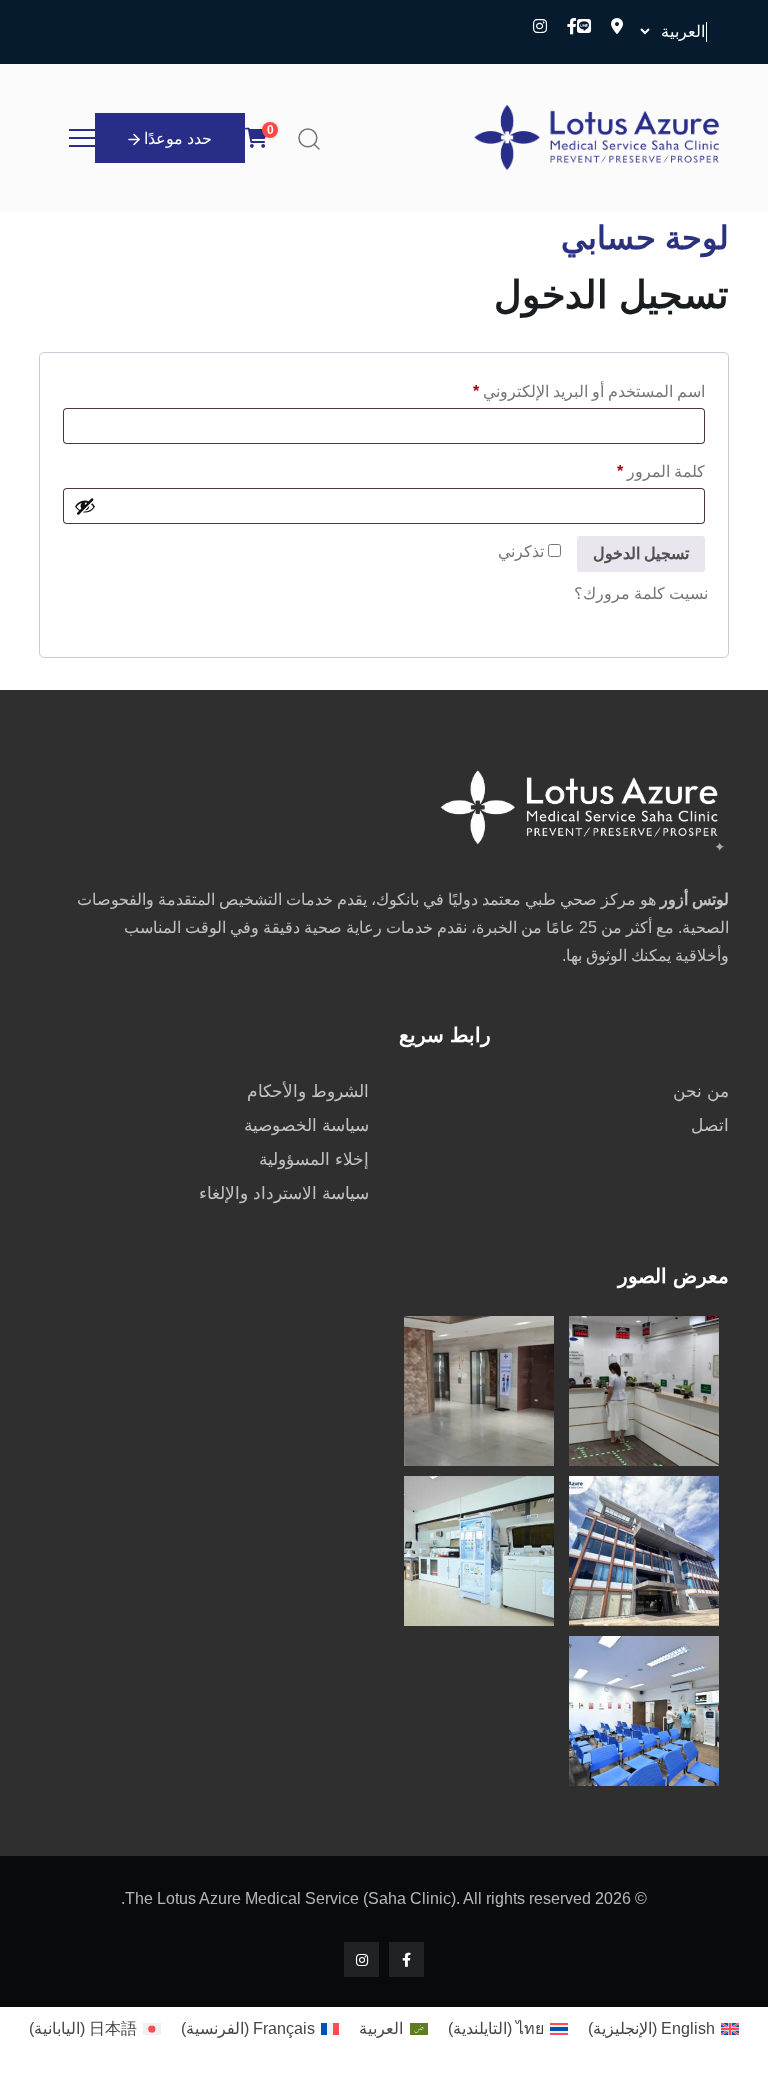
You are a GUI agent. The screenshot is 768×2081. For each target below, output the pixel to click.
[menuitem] (663, 2029)
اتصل (710, 1125)
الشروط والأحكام (308, 1091)
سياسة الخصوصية (306, 1125)
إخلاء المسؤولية (314, 1159)
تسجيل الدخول (641, 553)
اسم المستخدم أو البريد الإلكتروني (565, 388)
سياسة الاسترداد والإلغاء (284, 1193)
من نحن (701, 1091)
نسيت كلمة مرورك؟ (641, 593)
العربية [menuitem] (381, 2028)
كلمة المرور (637, 468)
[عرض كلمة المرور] (85, 506)
